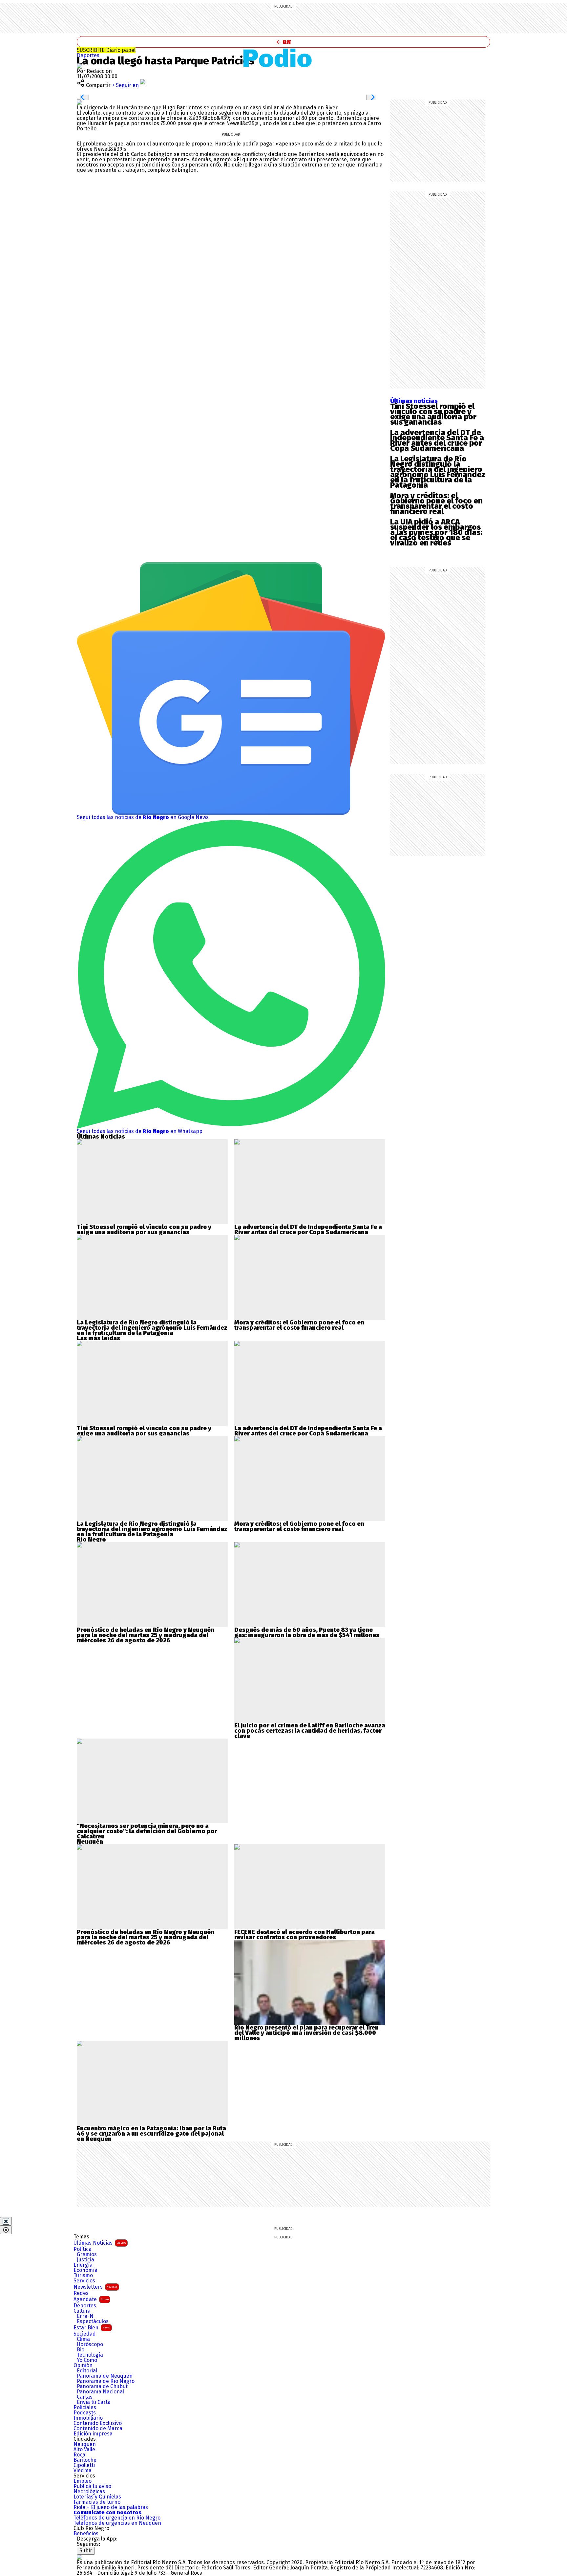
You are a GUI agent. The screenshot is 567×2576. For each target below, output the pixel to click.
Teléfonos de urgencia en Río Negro (117, 2518)
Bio (81, 2350)
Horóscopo (90, 2344)
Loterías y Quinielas (97, 2497)
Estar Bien (92, 2328)
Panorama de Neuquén (105, 2376)
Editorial (87, 2371)
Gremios (87, 2254)
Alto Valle (84, 2450)
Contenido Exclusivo (98, 2423)
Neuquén (85, 2444)
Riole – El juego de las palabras (111, 2507)
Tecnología (90, 2355)
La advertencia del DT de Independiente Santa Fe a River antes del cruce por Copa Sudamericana (437, 440)
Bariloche (85, 2460)
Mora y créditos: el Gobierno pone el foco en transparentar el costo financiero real (436, 503)
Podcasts (85, 2413)
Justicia (85, 2260)
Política (83, 2249)
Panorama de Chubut (102, 2387)
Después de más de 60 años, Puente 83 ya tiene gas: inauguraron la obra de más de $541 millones (307, 1632)
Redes (81, 2293)
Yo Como (87, 2360)
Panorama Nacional (100, 2392)
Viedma (83, 2471)
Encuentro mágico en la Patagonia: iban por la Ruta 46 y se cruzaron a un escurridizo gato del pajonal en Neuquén (151, 2134)
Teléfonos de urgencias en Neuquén (117, 2523)
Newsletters (95, 2287)
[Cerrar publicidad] (6, 2221)
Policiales (85, 2408)
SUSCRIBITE (106, 50)
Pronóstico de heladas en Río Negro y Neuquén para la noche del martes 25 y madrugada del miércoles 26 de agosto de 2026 (146, 1635)
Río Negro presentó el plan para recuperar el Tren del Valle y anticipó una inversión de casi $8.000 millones (306, 2033)
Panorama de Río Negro (106, 2381)
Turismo (83, 2276)
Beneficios (86, 2534)
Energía (83, 2265)
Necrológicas (89, 2492)
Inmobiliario (88, 2418)
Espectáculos (93, 2321)
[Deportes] (284, 58)
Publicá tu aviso (92, 2486)
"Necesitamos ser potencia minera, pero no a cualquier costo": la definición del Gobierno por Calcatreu (147, 1831)
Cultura (82, 2311)
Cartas (85, 2397)
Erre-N (85, 2316)
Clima (83, 2339)
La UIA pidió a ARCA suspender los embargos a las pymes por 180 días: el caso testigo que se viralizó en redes (436, 532)
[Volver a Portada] (283, 42)
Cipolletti (84, 2465)
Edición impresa (93, 2434)
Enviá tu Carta (94, 2402)
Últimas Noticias (100, 2243)
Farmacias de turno (97, 2502)
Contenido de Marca (98, 2429)
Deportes (88, 55)
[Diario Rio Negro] (79, 2557)
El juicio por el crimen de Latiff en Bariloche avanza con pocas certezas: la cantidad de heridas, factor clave (310, 1731)
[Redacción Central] (79, 66)
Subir (86, 2551)
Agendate (91, 2299)
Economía (85, 2270)
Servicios (84, 2281)
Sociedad (85, 2334)
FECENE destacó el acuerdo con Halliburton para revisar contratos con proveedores (304, 1935)
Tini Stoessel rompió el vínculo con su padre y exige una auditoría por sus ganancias (433, 414)
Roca (79, 2455)
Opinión (83, 2365)
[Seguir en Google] (79, 102)
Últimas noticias (414, 401)
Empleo (83, 2481)
